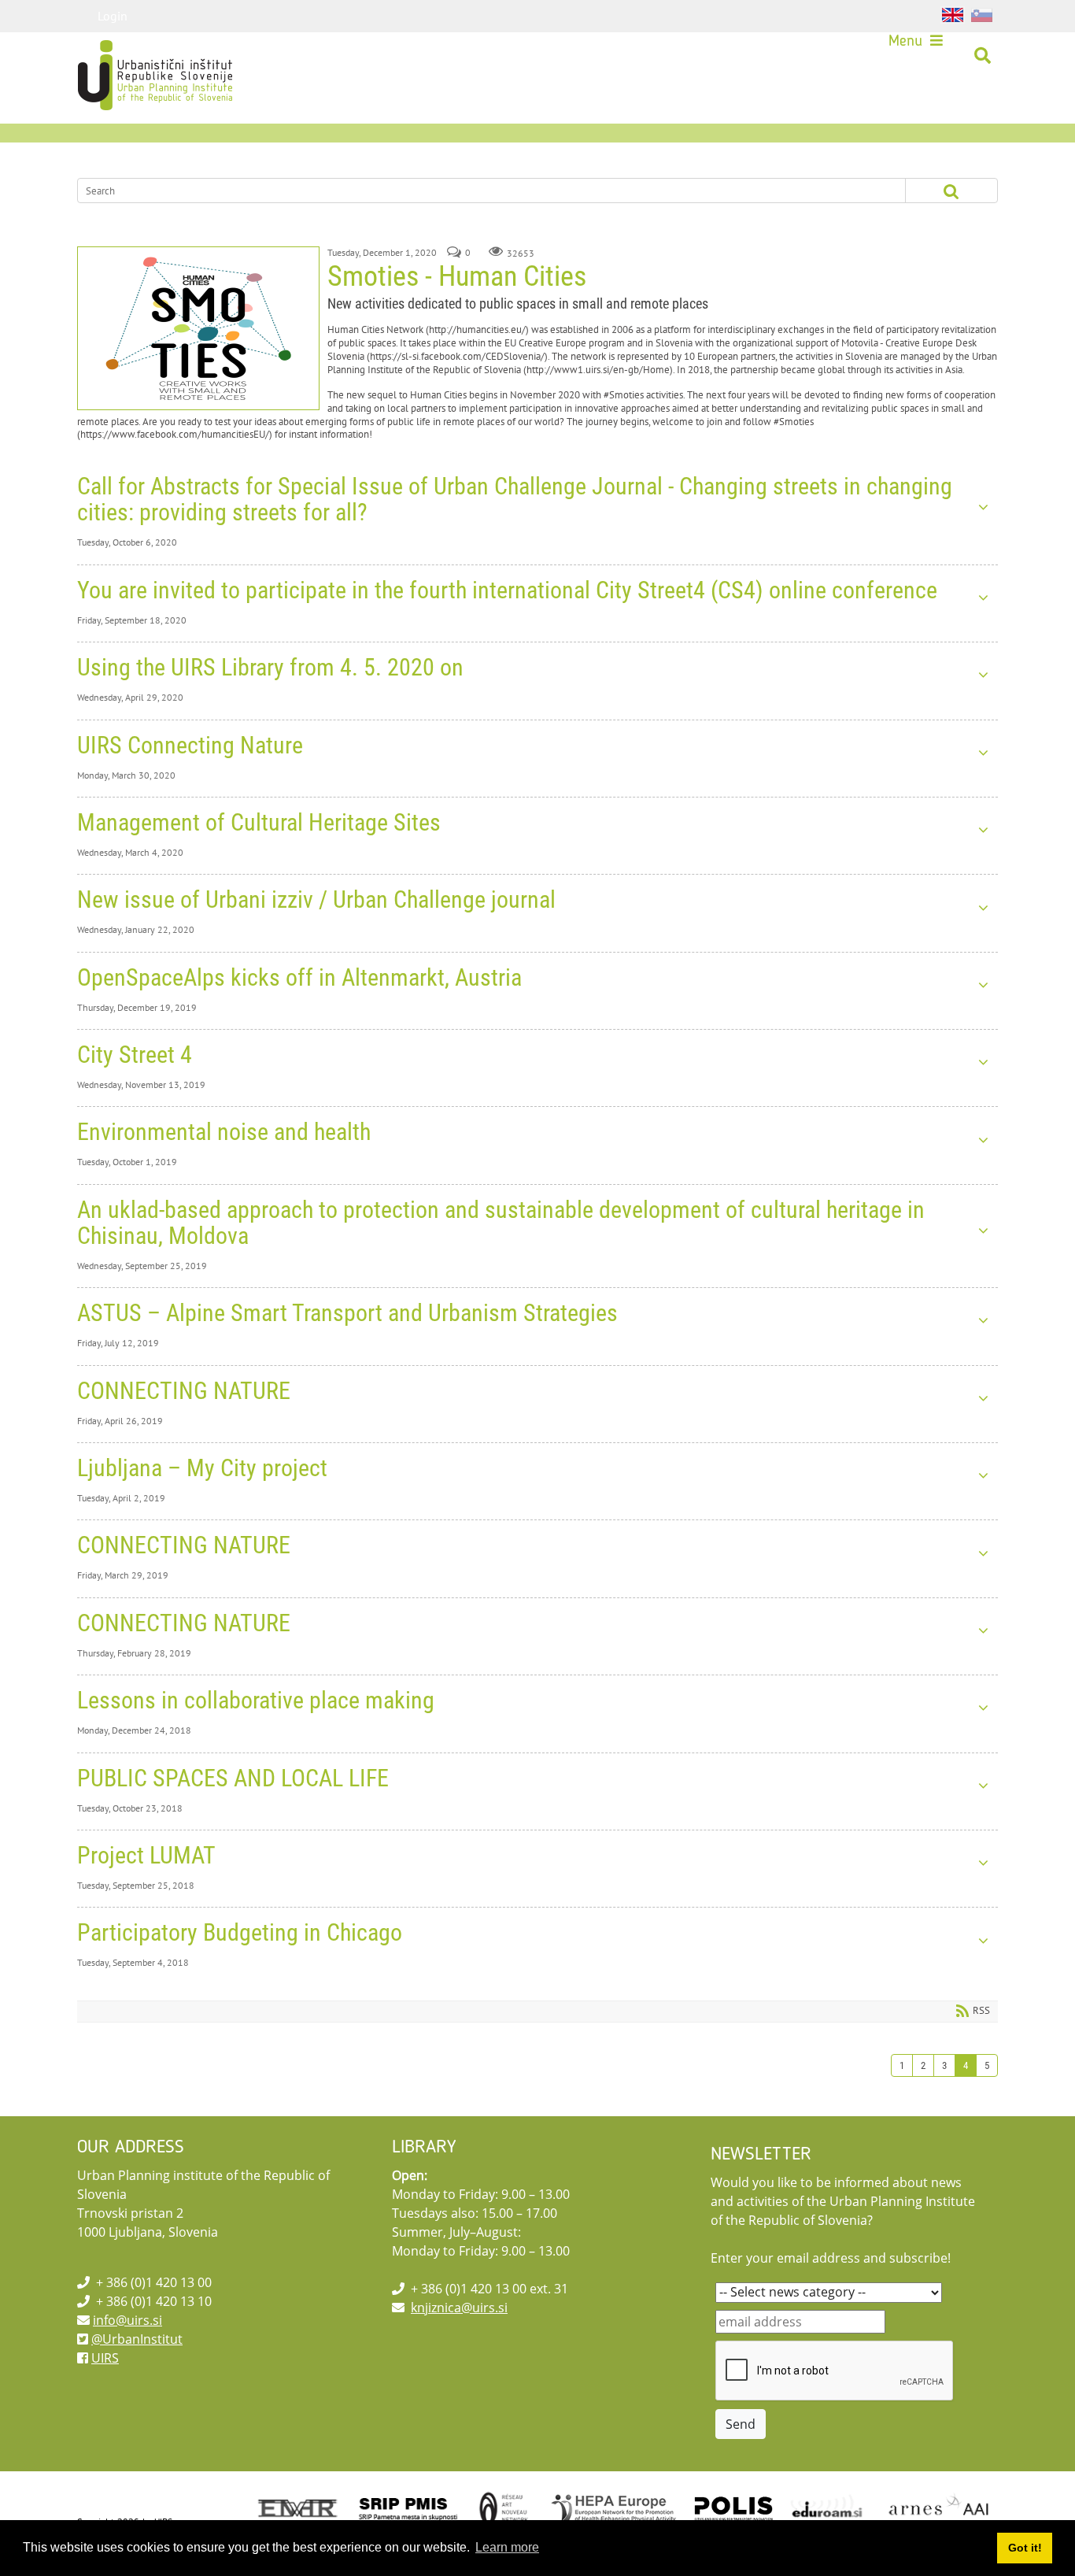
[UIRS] (122, 56)
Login (113, 16)
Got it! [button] (1025, 2548)
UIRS (105, 2358)
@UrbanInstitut (137, 2339)
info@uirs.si (127, 2320)
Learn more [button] (507, 2547)
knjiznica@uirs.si (459, 2308)
